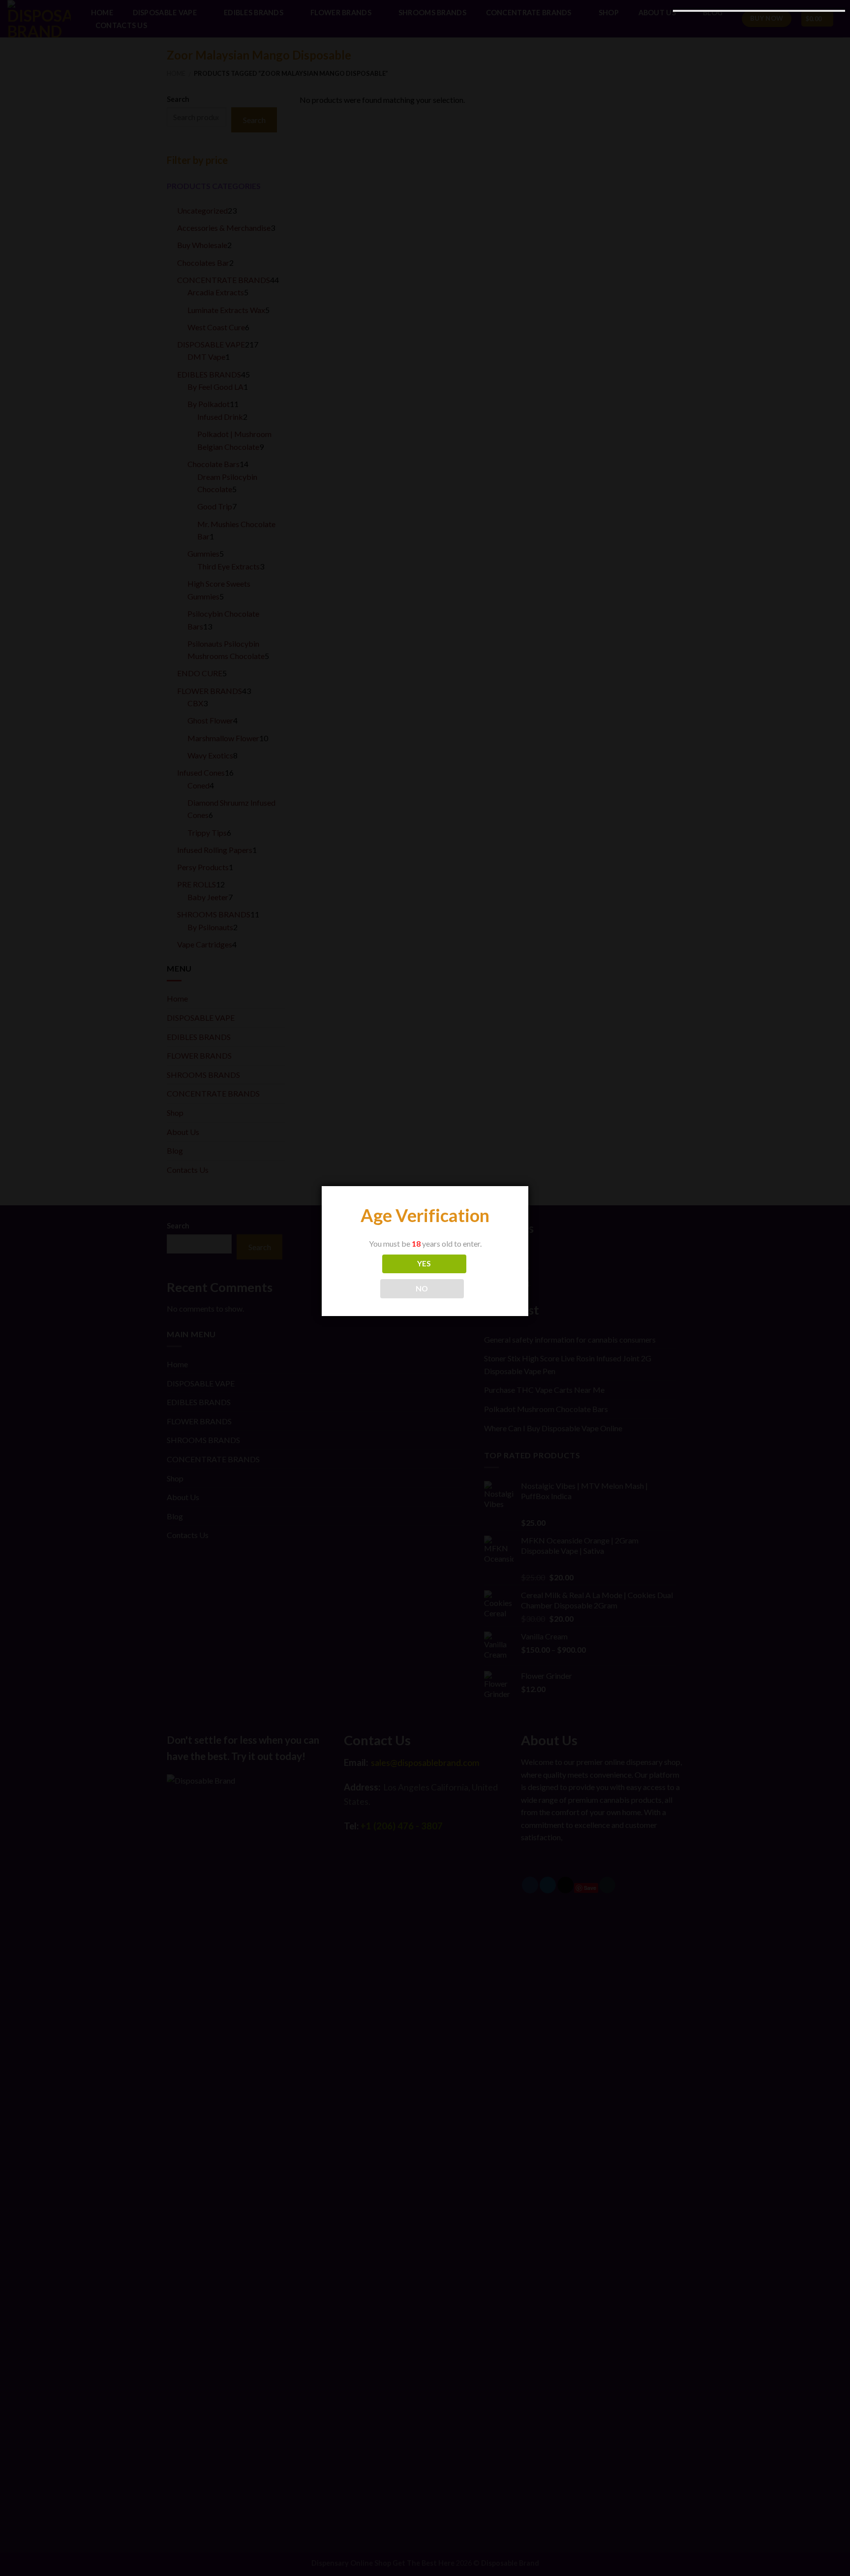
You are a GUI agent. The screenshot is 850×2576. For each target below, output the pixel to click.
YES (424, 1263)
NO (422, 1288)
